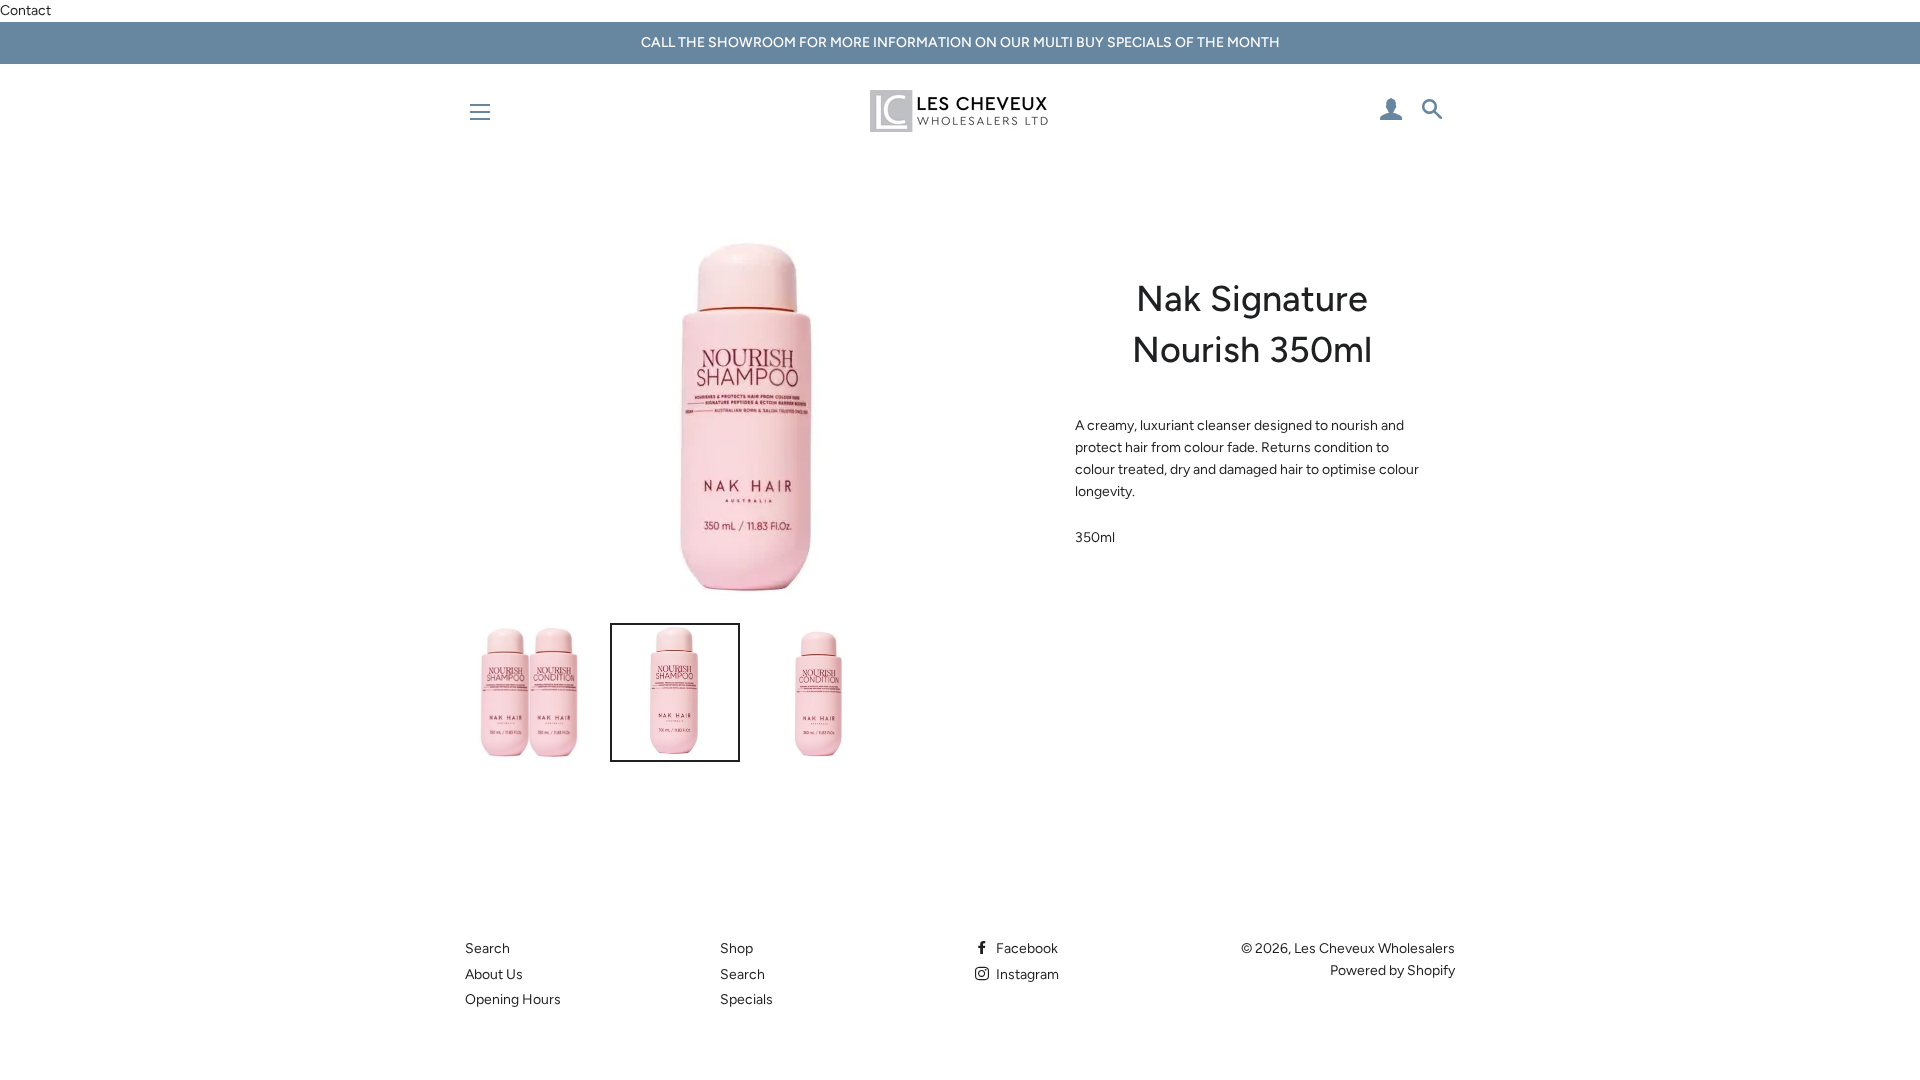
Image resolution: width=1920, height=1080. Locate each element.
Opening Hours (513, 999)
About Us (494, 974)
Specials (746, 999)
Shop (736, 948)
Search (487, 948)
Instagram (1026, 974)
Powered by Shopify (1392, 970)
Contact (25, 10)
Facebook (1025, 948)
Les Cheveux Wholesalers (1374, 948)
